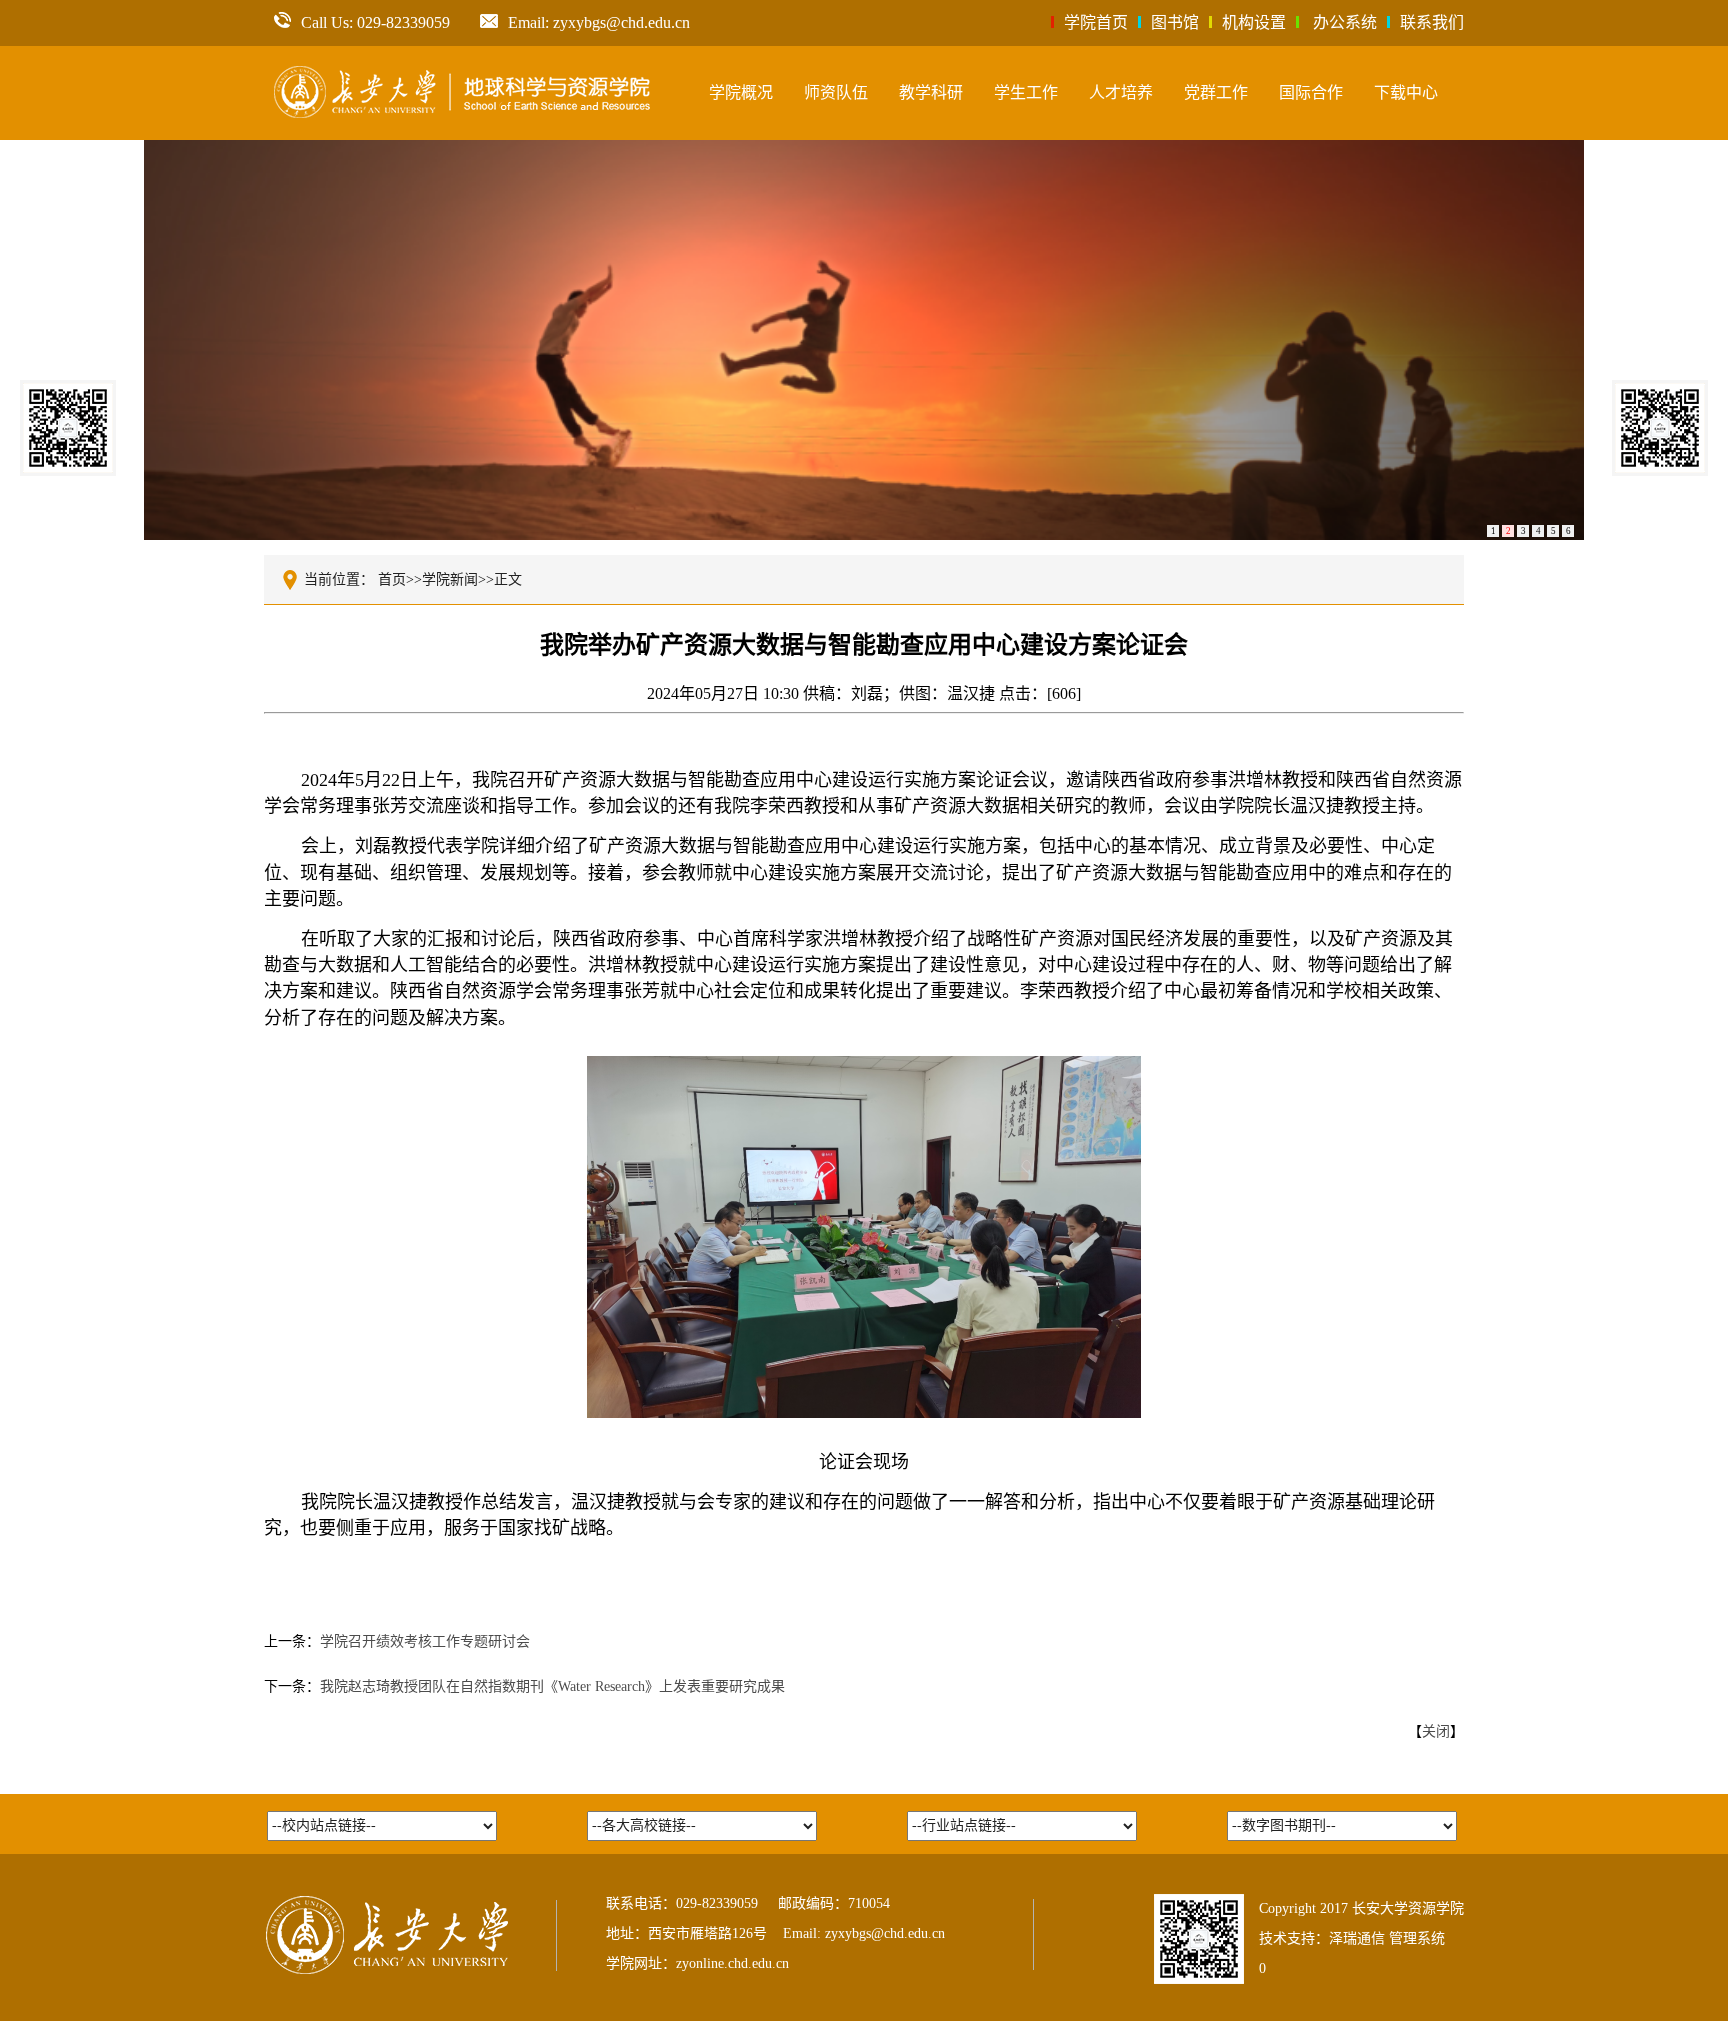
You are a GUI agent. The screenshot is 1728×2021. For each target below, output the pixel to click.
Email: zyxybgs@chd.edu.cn (599, 22)
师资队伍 (836, 92)
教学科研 (931, 92)
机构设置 (1254, 22)
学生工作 (1026, 92)
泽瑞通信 (1357, 1938)
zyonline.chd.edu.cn (732, 1963)
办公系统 (1345, 22)
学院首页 (1096, 22)
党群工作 (1216, 92)
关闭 (1436, 1731)
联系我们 (1432, 22)
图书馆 (1175, 22)
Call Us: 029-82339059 (375, 22)
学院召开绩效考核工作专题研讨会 (425, 1641)
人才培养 (1121, 92)
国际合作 (1311, 92)
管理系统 (1417, 1938)
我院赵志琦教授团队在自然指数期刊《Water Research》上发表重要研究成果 (552, 1686)
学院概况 (741, 92)
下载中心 (1406, 92)
